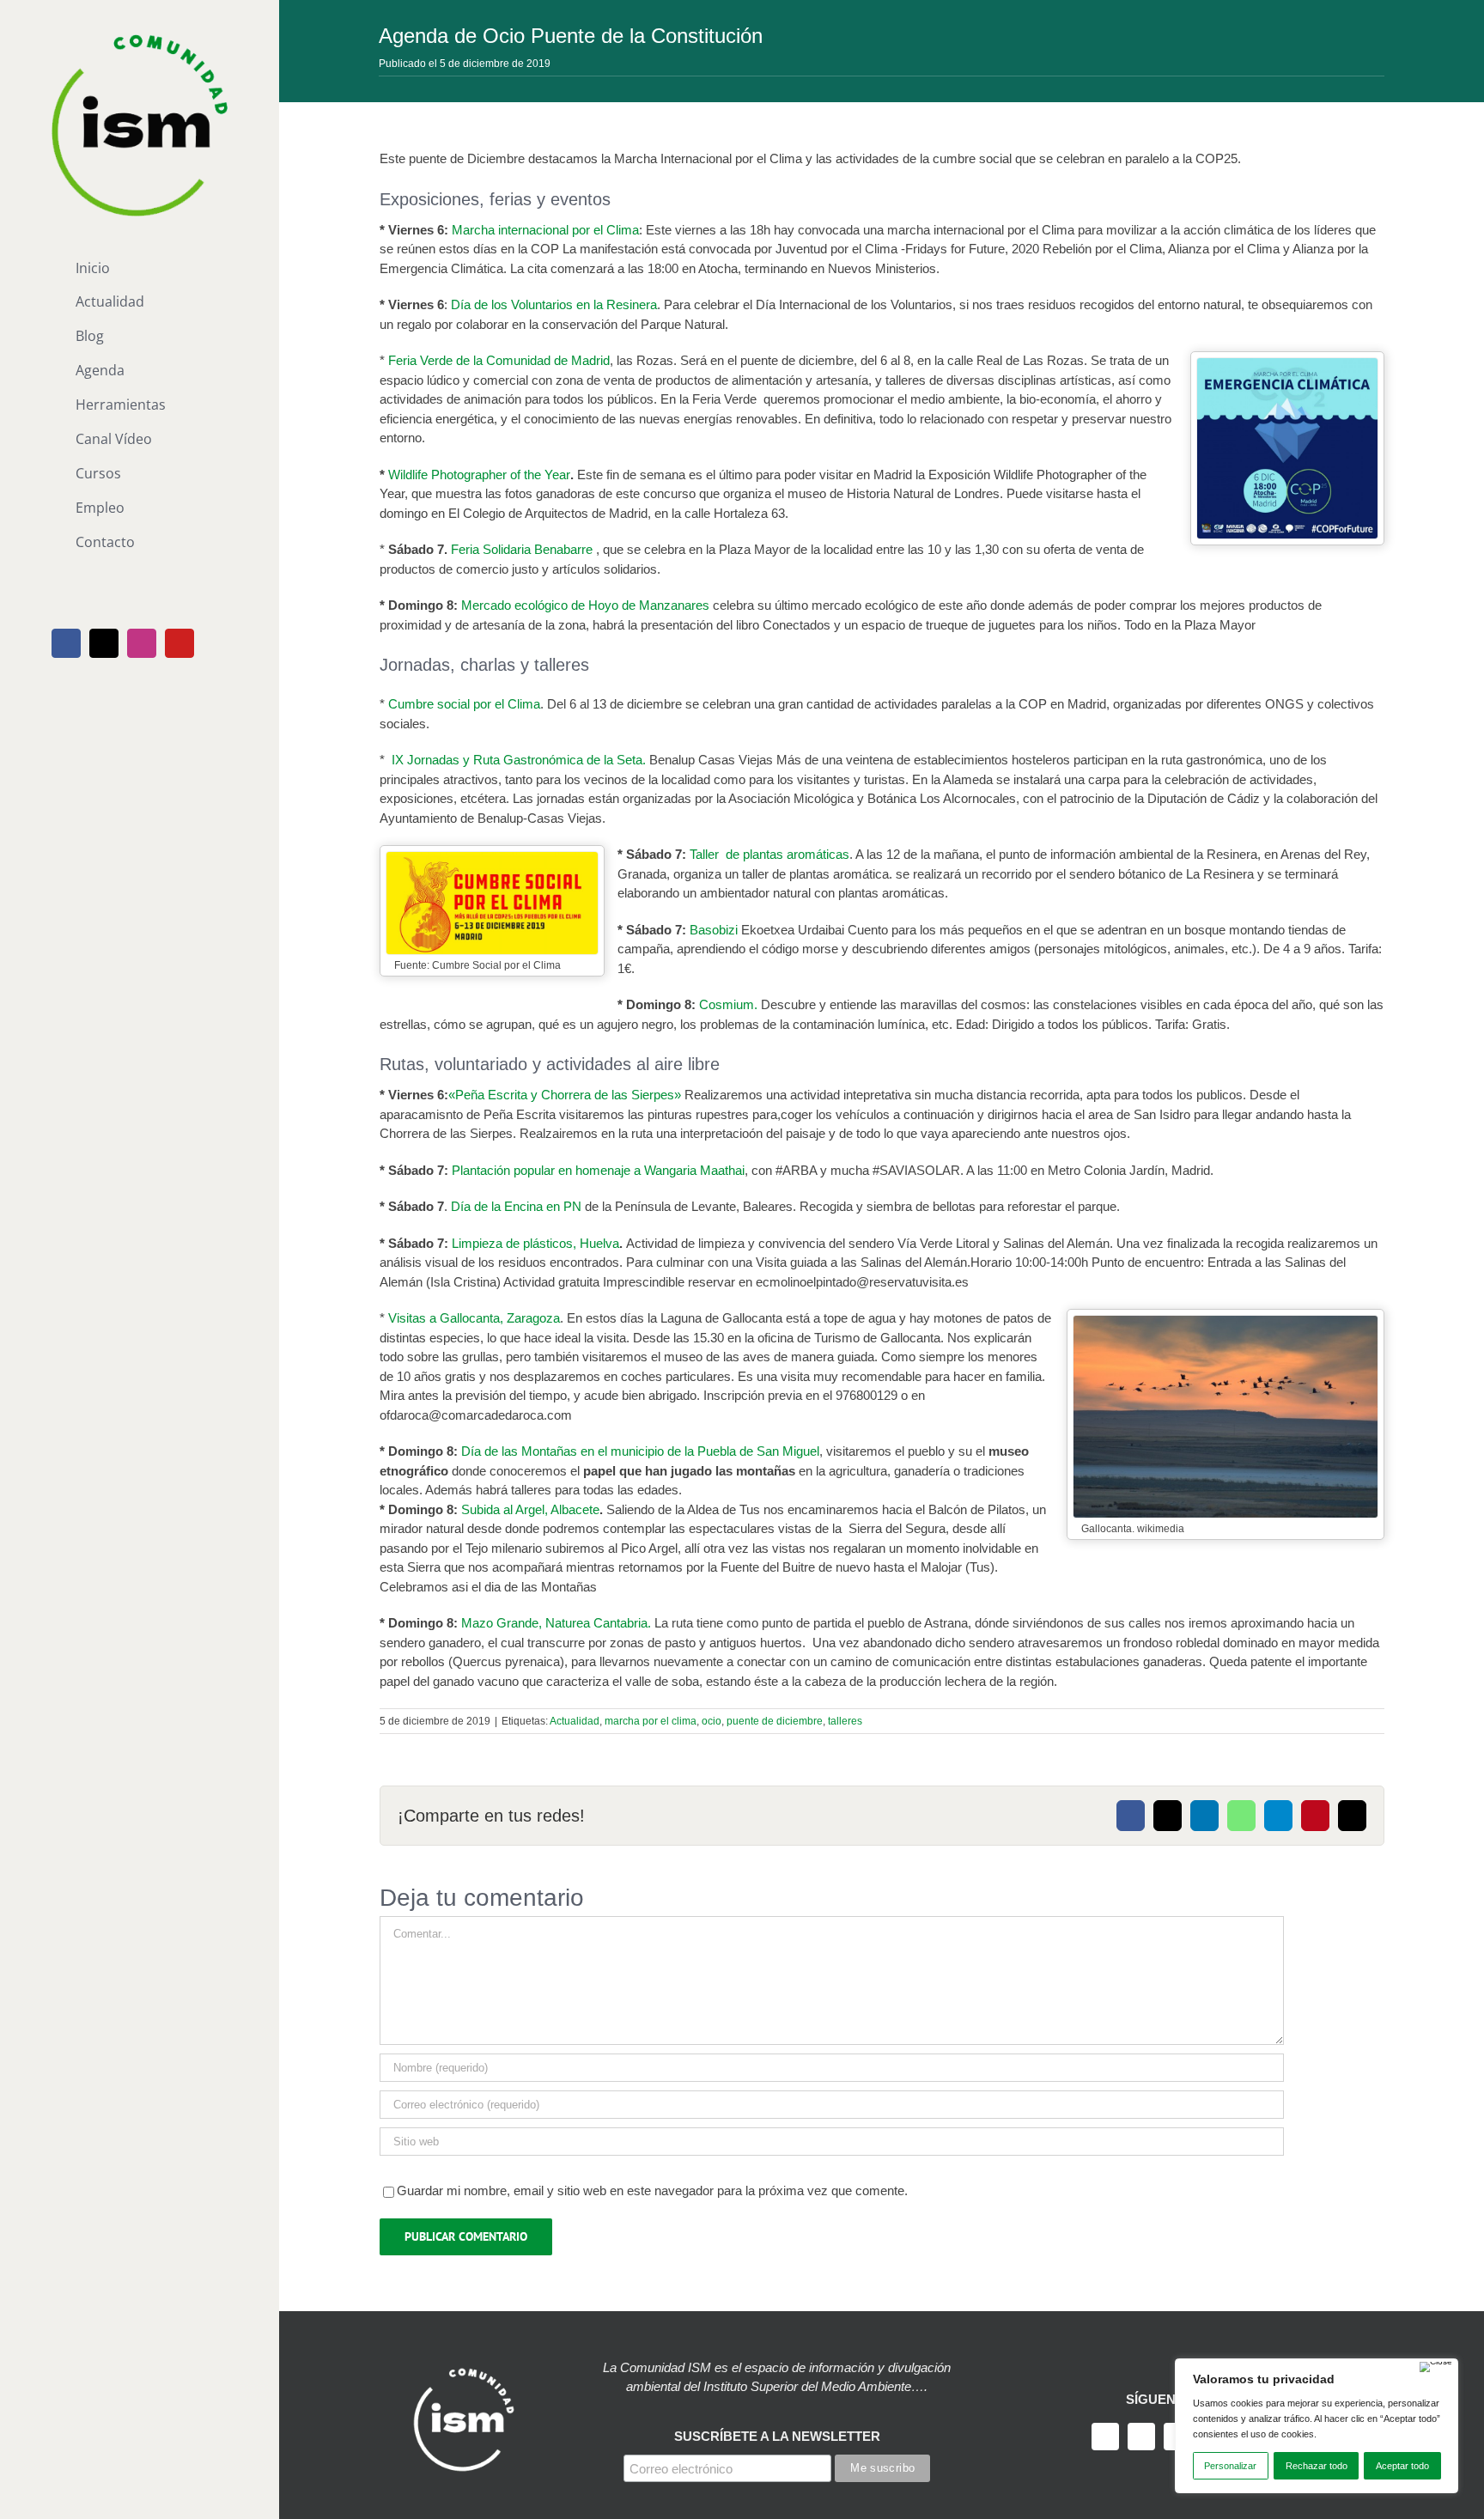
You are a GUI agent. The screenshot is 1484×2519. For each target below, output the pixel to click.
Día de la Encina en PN (518, 1206)
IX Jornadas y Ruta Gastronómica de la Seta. (519, 760)
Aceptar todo (1402, 2466)
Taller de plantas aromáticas (769, 854)
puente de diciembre (775, 1721)
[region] (1317, 2426)
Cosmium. (728, 1004)
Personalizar (1230, 2466)
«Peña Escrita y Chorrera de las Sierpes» (565, 1095)
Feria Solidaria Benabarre (522, 549)
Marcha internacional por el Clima (545, 230)
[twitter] (1141, 2437)
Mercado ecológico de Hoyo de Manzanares (587, 605)
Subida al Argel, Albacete (530, 1509)
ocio (712, 1721)
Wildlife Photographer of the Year (479, 475)
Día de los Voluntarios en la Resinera (554, 304)
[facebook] (1105, 2437)
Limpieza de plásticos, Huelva (535, 1243)
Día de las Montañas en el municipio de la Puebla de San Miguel (640, 1451)
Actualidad (575, 1721)
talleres (845, 1721)
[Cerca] (1436, 2367)
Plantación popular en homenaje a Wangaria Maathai (598, 1170)
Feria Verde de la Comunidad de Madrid (499, 360)
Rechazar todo (1317, 2466)
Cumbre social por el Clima (464, 704)
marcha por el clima (651, 1721)
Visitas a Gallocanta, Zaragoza (474, 1318)
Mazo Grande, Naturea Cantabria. (556, 1623)
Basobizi (715, 930)
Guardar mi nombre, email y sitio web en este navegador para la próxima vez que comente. (652, 2190)
